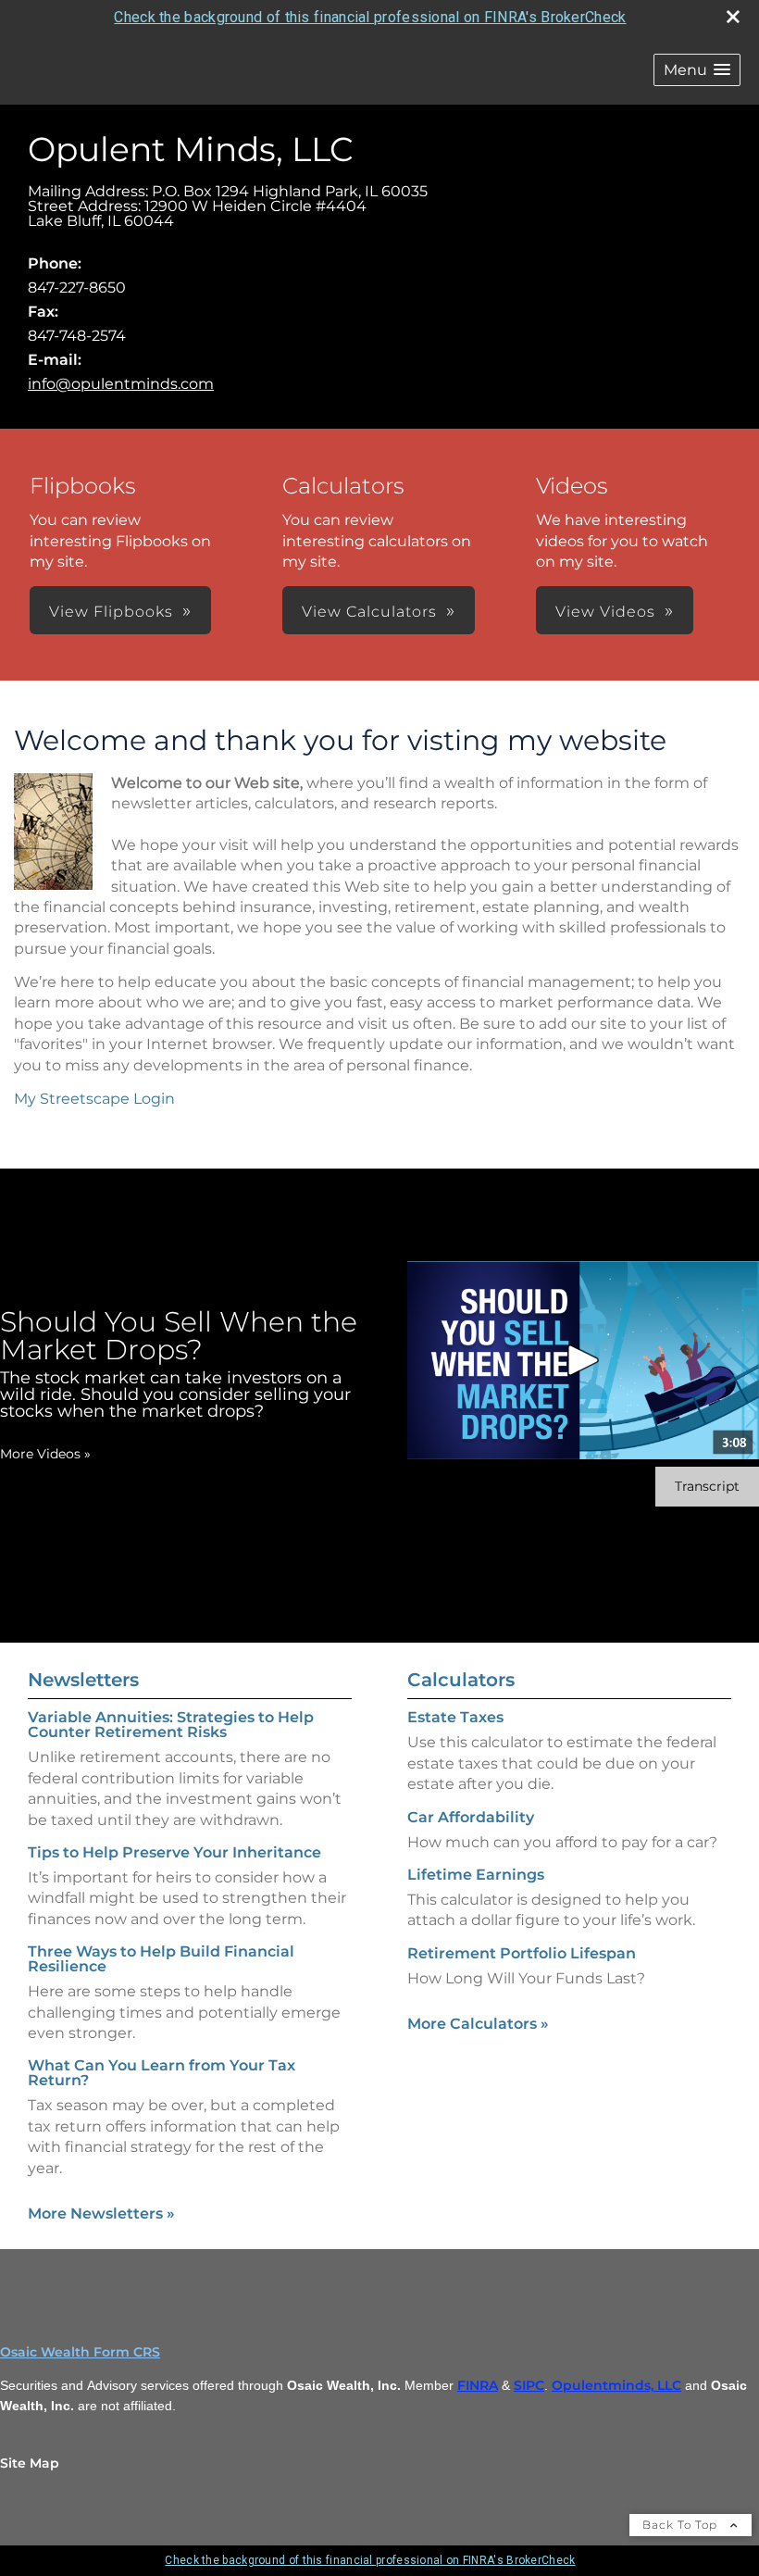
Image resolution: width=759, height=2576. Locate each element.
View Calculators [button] (369, 612)
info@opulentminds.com (121, 384)
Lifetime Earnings (476, 1875)
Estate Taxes (455, 1717)
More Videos (45, 1454)
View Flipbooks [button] (111, 612)
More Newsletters (101, 2213)
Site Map (30, 2463)
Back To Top (682, 2525)
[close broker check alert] (733, 17)
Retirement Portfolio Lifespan (522, 1953)
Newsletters (83, 1680)
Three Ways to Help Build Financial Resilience (161, 1959)
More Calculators (478, 2024)
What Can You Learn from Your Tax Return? (162, 2073)
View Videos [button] (605, 612)
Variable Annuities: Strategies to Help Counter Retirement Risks (171, 1725)
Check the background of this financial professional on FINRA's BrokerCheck (370, 17)
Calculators (461, 1680)
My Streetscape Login (94, 1099)
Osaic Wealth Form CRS (80, 2352)
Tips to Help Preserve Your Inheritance (174, 1852)
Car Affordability (471, 1817)
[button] (697, 70)
